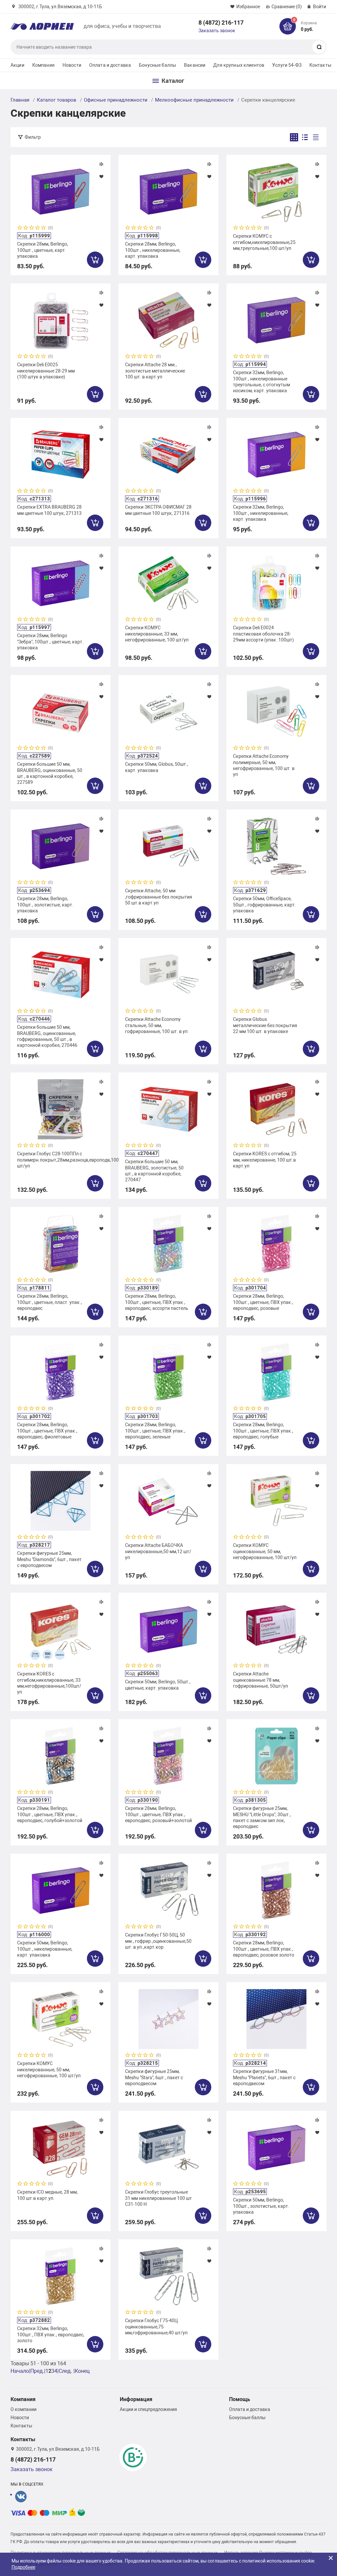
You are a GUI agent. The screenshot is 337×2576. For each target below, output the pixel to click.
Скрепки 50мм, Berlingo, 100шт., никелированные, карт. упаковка (45, 1949)
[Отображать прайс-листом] (316, 137)
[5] (44, 228)
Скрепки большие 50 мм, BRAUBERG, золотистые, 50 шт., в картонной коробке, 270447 (154, 1171)
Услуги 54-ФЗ (287, 65)
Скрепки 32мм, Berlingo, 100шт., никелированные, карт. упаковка (261, 513)
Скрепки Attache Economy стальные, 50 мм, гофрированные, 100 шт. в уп (156, 1025)
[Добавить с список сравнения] (101, 164)
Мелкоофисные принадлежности (194, 100)
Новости (72, 65)
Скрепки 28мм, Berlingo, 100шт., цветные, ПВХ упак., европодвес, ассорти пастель (157, 1302)
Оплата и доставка (110, 65)
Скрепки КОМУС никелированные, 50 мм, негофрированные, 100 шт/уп (49, 2069)
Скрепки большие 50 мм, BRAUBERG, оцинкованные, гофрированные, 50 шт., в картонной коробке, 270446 (47, 1036)
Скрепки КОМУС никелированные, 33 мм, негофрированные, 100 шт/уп (157, 634)
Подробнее (23, 2567)
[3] (32, 228)
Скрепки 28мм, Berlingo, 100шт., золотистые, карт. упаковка (45, 904)
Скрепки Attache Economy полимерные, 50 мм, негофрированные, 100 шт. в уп (264, 765)
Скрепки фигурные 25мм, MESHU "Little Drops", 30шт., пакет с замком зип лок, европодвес (262, 1817)
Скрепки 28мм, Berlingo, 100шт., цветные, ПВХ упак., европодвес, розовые (263, 1302)
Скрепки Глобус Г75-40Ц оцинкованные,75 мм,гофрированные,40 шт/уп (156, 2326)
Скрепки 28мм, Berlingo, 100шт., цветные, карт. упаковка (43, 250)
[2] (26, 228)
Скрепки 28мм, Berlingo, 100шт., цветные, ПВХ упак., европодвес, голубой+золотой (50, 1814)
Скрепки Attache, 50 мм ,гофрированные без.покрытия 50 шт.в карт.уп (159, 897)
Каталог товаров (57, 100)
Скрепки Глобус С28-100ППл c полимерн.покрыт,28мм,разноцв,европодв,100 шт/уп (61, 1160)
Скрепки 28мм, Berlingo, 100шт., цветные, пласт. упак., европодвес (50, 1302)
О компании (24, 2409)
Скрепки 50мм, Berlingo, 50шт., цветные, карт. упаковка (158, 1685)
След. (65, 2371)
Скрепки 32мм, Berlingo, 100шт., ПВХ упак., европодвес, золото (51, 2334)
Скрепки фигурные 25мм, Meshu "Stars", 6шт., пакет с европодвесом (154, 2077)
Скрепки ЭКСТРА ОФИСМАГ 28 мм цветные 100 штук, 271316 (158, 510)
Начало (20, 2371)
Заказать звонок (217, 31)
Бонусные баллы (157, 65)
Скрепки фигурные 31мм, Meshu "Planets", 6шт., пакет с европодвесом (264, 2077)
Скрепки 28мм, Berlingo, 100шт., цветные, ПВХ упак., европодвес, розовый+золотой (158, 1814)
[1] (20, 228)
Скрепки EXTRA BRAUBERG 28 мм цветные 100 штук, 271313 (49, 510)
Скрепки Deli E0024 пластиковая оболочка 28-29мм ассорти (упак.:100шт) (263, 634)
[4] (38, 228)
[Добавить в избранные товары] (101, 176)
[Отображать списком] (305, 137)
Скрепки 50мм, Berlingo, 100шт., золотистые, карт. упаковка (261, 2206)
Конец (82, 2371)
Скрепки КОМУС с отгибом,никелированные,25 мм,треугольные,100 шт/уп (264, 242)
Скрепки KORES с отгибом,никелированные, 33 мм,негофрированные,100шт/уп (49, 1683)
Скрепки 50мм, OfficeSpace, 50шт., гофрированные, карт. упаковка (264, 904)
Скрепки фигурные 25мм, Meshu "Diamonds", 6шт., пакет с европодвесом (49, 1559)
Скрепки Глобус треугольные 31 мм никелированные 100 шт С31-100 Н (158, 2198)
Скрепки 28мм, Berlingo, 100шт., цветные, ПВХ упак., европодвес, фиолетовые (47, 1431)
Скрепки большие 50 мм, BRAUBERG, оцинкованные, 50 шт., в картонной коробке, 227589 (50, 773)
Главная (20, 100)
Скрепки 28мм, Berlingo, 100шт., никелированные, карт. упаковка (153, 250)
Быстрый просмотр (61, 192)
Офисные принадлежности (116, 100)
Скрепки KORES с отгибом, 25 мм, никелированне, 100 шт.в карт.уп (265, 1160)
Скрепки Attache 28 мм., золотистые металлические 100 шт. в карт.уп (155, 371)
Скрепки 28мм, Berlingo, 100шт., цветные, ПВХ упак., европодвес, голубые (263, 1431)
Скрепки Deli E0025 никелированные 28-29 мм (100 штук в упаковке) (46, 371)
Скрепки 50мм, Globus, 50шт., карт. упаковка (157, 767)
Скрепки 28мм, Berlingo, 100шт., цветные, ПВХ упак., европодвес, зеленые (155, 1431)
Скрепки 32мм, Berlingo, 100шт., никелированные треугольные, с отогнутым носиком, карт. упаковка (261, 382)
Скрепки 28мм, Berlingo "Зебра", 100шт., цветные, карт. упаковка (50, 641)
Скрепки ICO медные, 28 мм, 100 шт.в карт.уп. (47, 2195)
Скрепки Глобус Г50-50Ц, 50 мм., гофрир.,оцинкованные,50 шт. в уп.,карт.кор (158, 1941)
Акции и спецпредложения (148, 2409)
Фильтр (33, 137)
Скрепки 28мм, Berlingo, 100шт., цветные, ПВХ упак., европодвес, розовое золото (264, 1949)
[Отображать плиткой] (294, 137)
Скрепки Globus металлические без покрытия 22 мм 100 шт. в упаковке (265, 1025)
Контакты (320, 65)
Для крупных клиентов (239, 65)
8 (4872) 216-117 (221, 23)
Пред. (37, 2371)
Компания (43, 65)
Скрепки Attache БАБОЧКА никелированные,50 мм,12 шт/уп (158, 1551)
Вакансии (195, 65)
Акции (17, 65)
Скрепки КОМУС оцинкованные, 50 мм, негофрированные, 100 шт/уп (265, 1551)
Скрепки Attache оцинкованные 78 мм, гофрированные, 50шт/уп (260, 1680)
